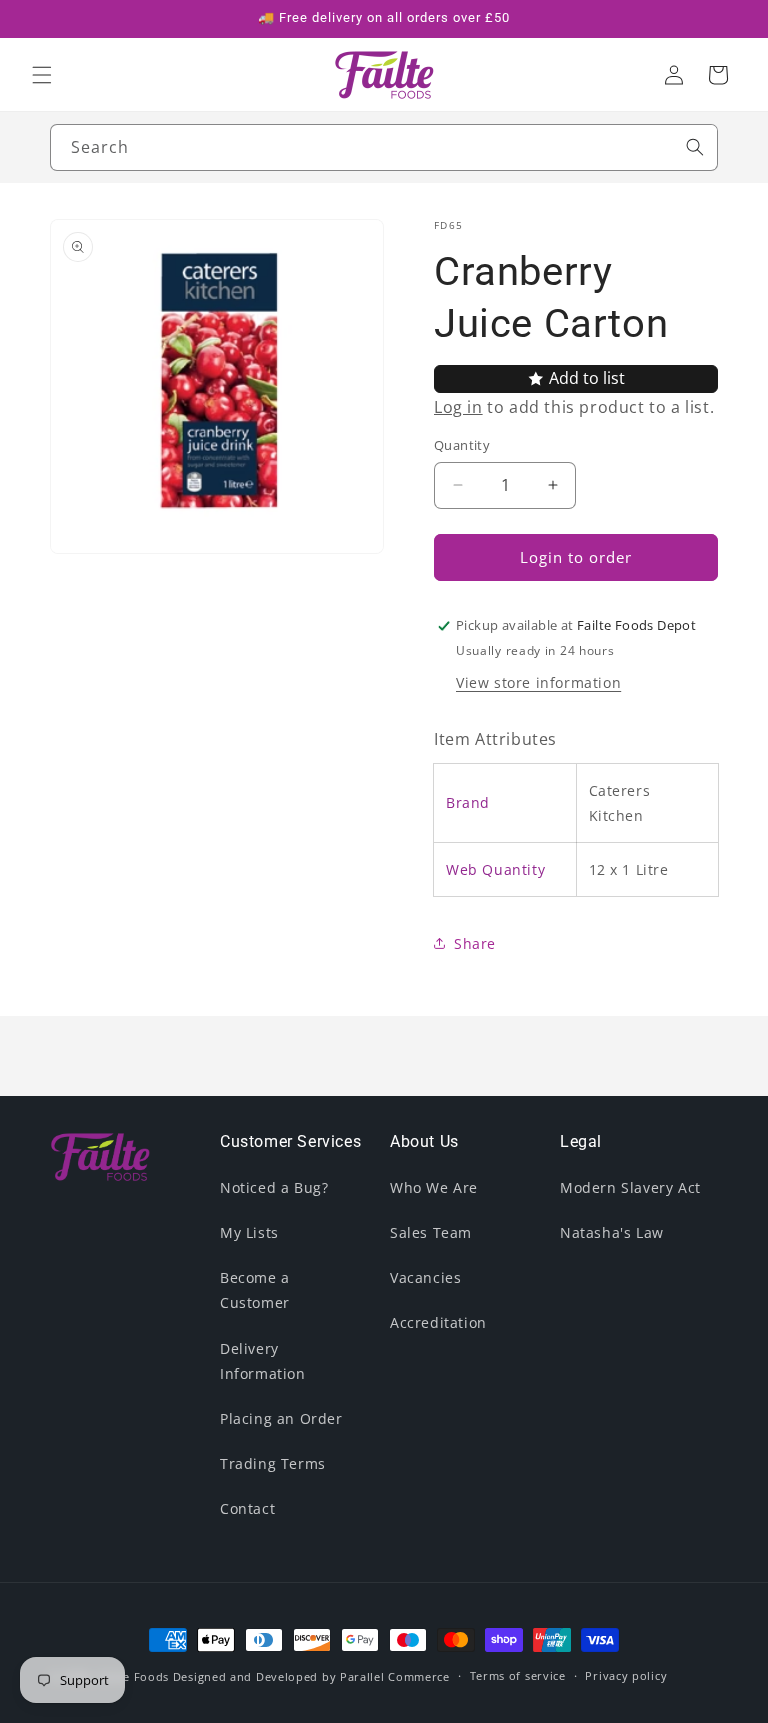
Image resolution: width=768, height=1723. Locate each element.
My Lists (249, 1232)
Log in (458, 407)
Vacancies (425, 1277)
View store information (538, 682)
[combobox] (384, 147)
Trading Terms (273, 1463)
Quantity (462, 445)
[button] (42, 75)
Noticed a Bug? (274, 1187)
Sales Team (431, 1232)
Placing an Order (281, 1418)
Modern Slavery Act (630, 1187)
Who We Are (434, 1187)
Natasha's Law (612, 1232)
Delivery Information (263, 1361)
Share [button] (475, 943)
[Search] (695, 147)
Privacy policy (626, 1675)
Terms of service (518, 1675)
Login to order (576, 557)
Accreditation (438, 1322)
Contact (247, 1508)
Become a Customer (255, 1290)
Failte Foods (133, 1676)
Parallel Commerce (395, 1676)
